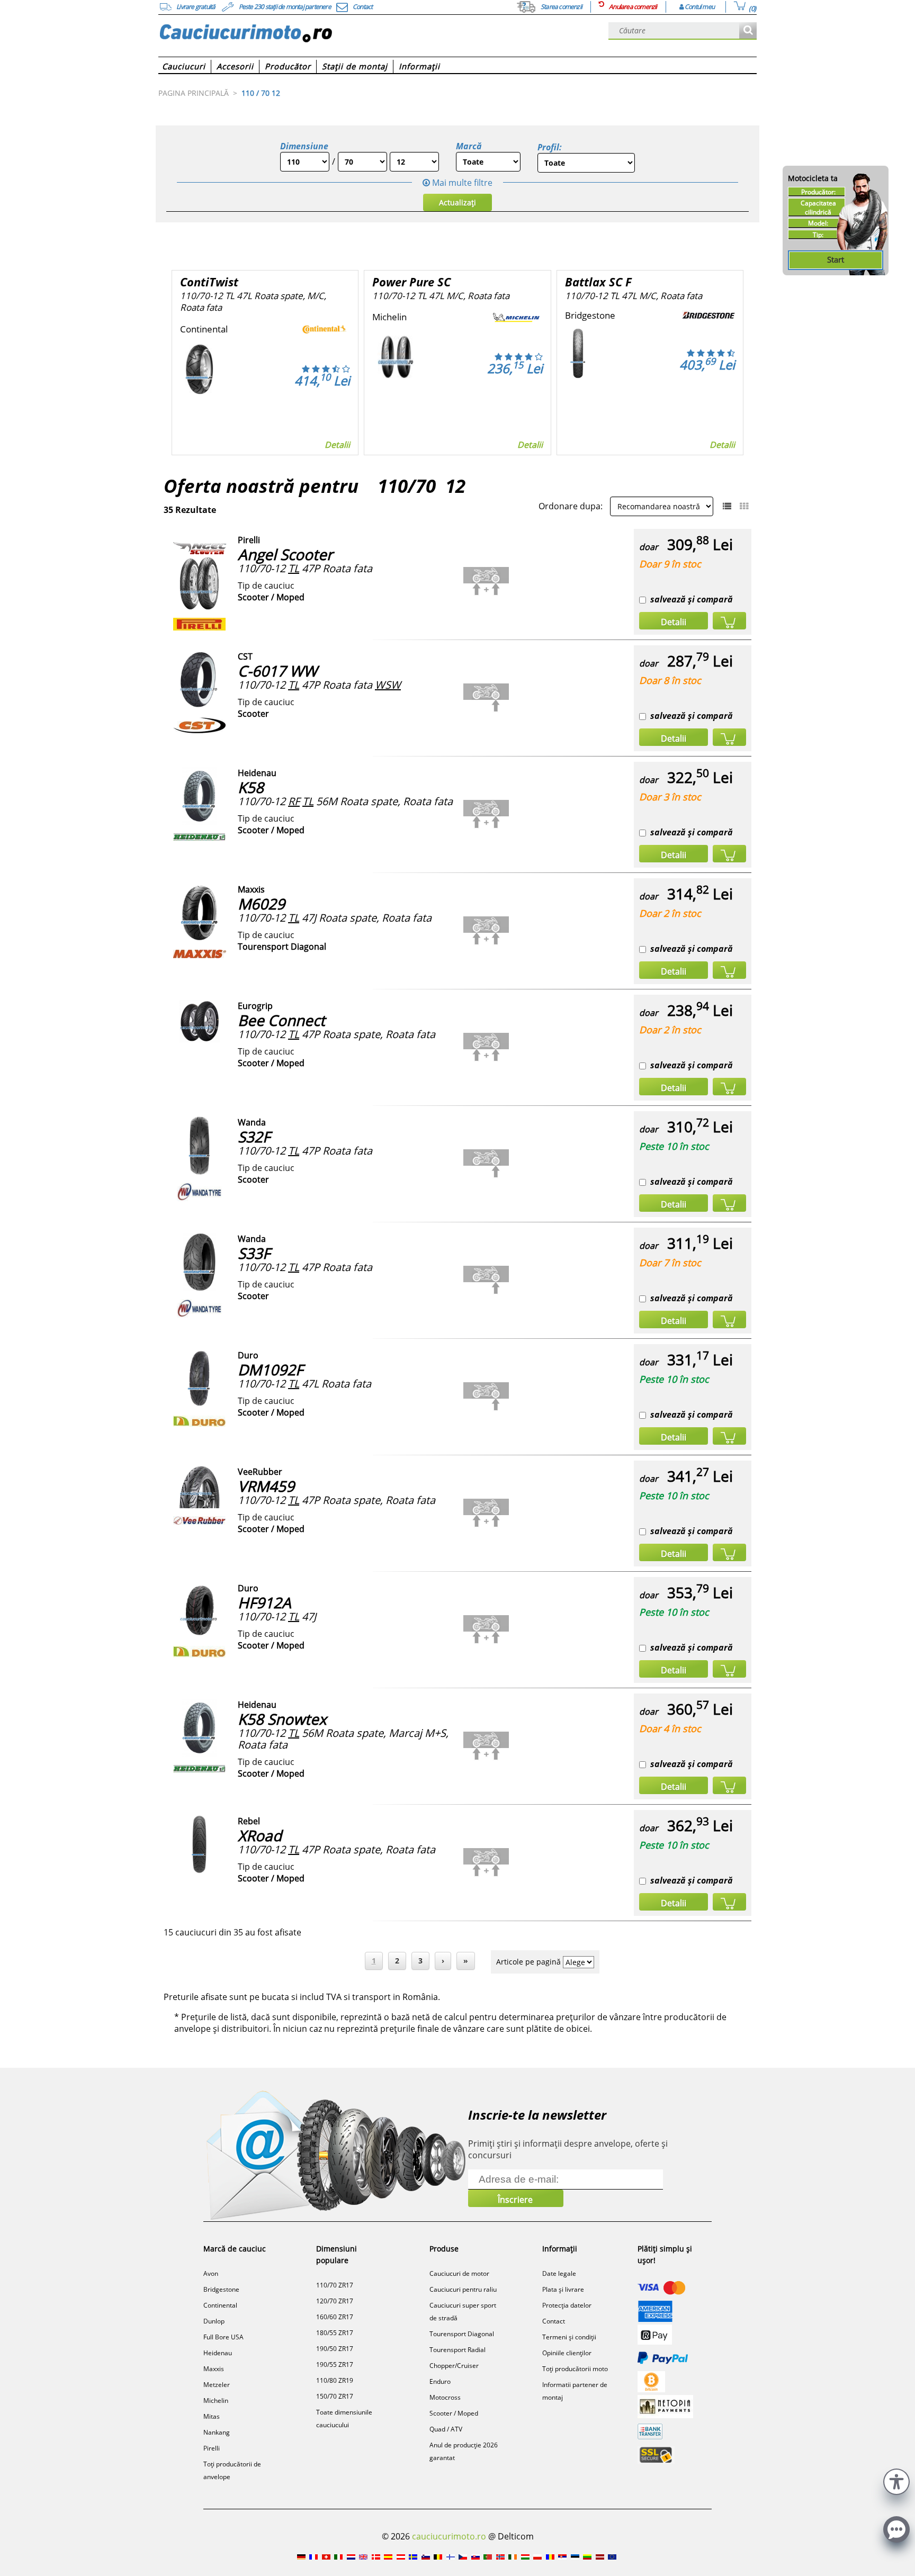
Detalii (337, 445)
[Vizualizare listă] (727, 506)
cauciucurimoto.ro (449, 2536)
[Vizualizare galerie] (744, 506)
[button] (896, 2480)
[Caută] (748, 31)
